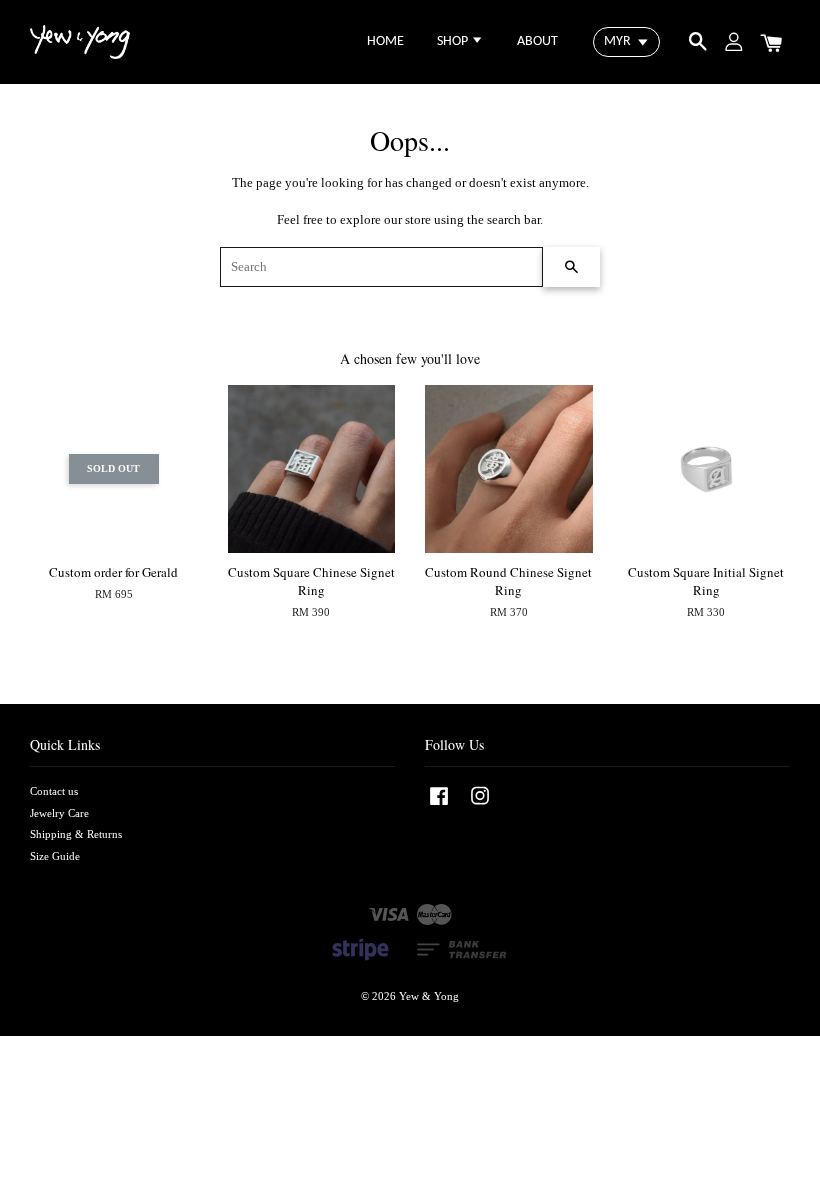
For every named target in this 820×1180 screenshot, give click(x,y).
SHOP (454, 41)
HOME (385, 41)
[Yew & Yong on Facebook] (439, 806)
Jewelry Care (59, 813)
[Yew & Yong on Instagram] (480, 806)
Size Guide (55, 856)
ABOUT (537, 41)
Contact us (54, 791)
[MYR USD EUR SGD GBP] (626, 42)
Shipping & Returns (76, 834)
